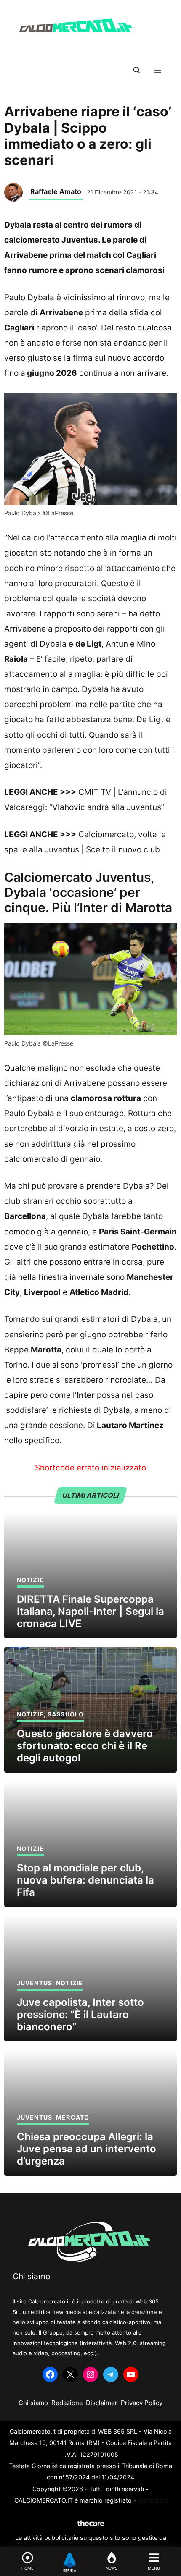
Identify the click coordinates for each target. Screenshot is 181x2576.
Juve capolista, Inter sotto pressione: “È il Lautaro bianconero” (80, 2014)
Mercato (73, 2117)
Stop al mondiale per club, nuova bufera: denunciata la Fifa (85, 1880)
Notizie (30, 1580)
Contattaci (153, 2500)
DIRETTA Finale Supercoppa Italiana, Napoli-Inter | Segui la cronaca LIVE (90, 1611)
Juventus (35, 1983)
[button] (137, 70)
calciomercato (31, 1159)
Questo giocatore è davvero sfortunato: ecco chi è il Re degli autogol (85, 1746)
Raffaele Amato (56, 191)
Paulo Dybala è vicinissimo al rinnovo (75, 297)
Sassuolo (66, 1714)
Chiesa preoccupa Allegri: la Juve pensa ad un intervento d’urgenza (87, 2149)
